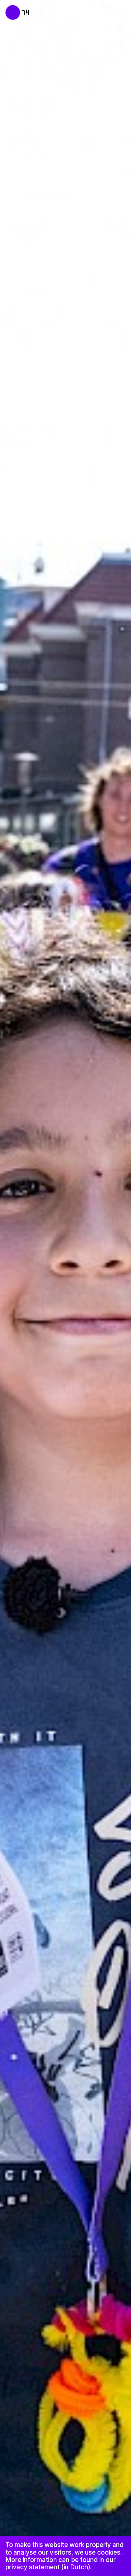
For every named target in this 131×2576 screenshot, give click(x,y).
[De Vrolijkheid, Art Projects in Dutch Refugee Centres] (9, 9)
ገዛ (26, 12)
